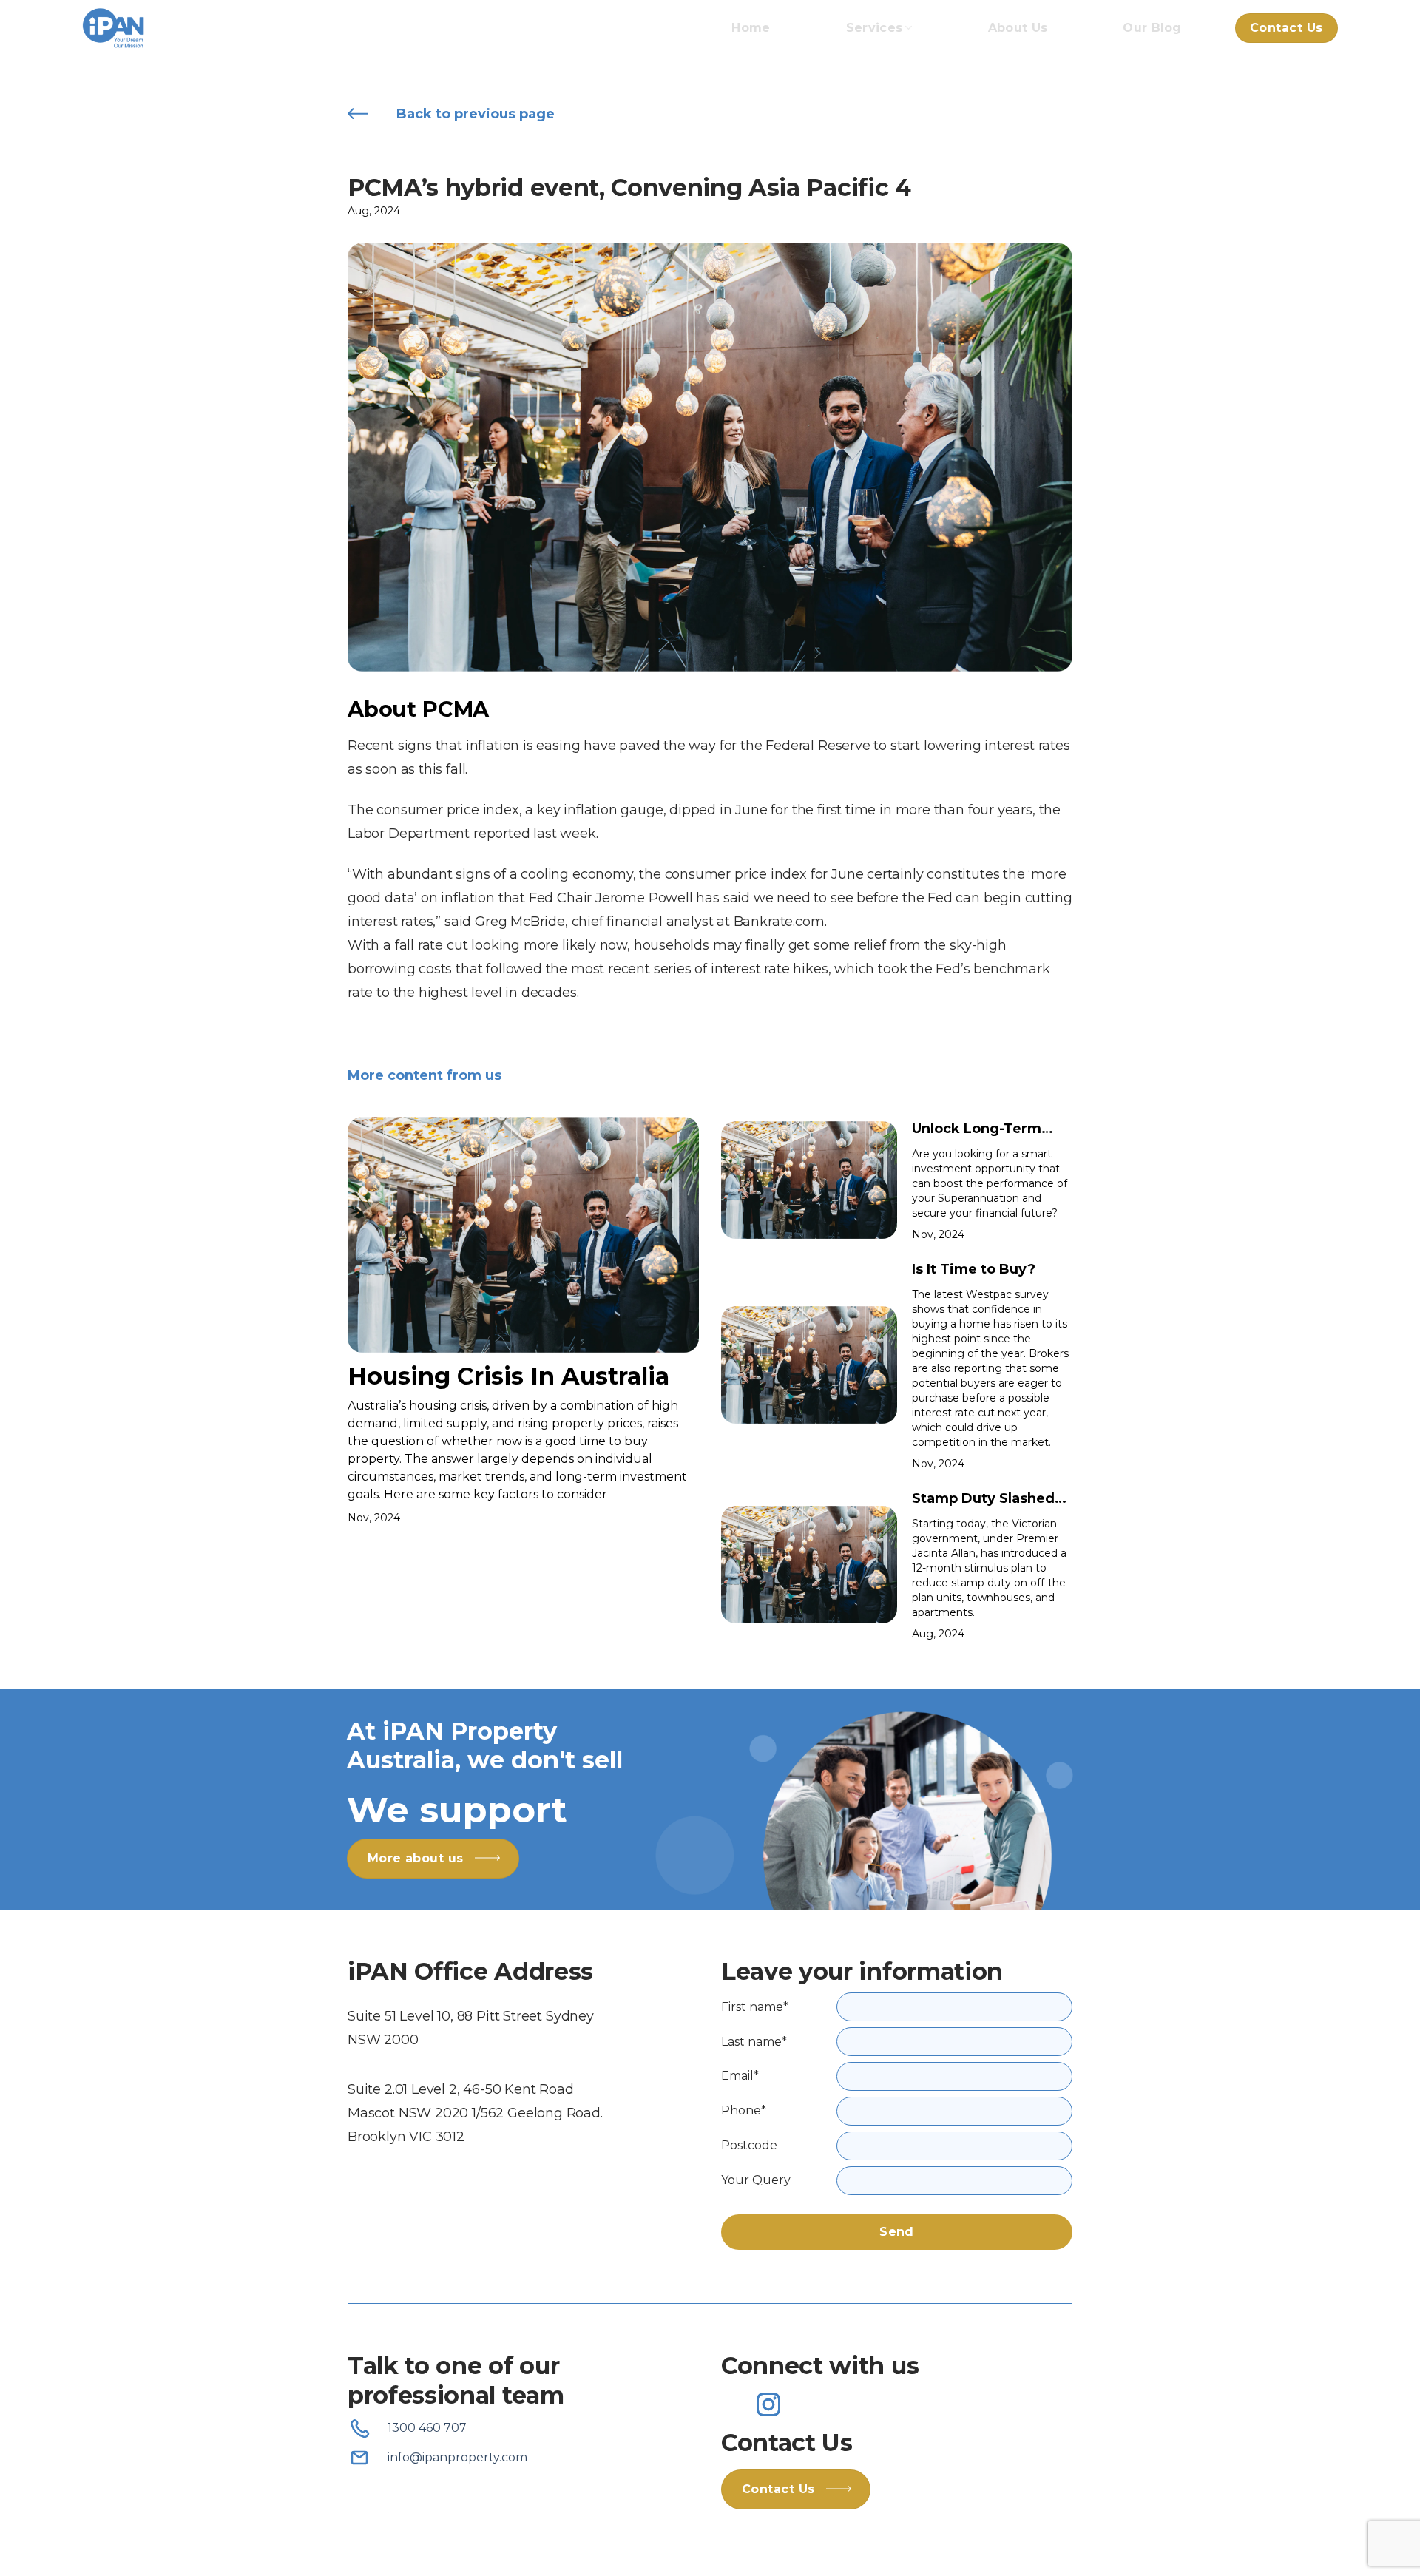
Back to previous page (476, 114)
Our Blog (1152, 28)
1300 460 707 (427, 2428)
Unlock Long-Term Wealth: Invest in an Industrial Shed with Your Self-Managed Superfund (983, 1130)
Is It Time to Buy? (974, 1269)
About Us (1018, 28)
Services (875, 28)
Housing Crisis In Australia (508, 1376)
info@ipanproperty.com (457, 2457)
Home (751, 28)
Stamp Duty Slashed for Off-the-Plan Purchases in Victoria (987, 1500)
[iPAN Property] (156, 28)
